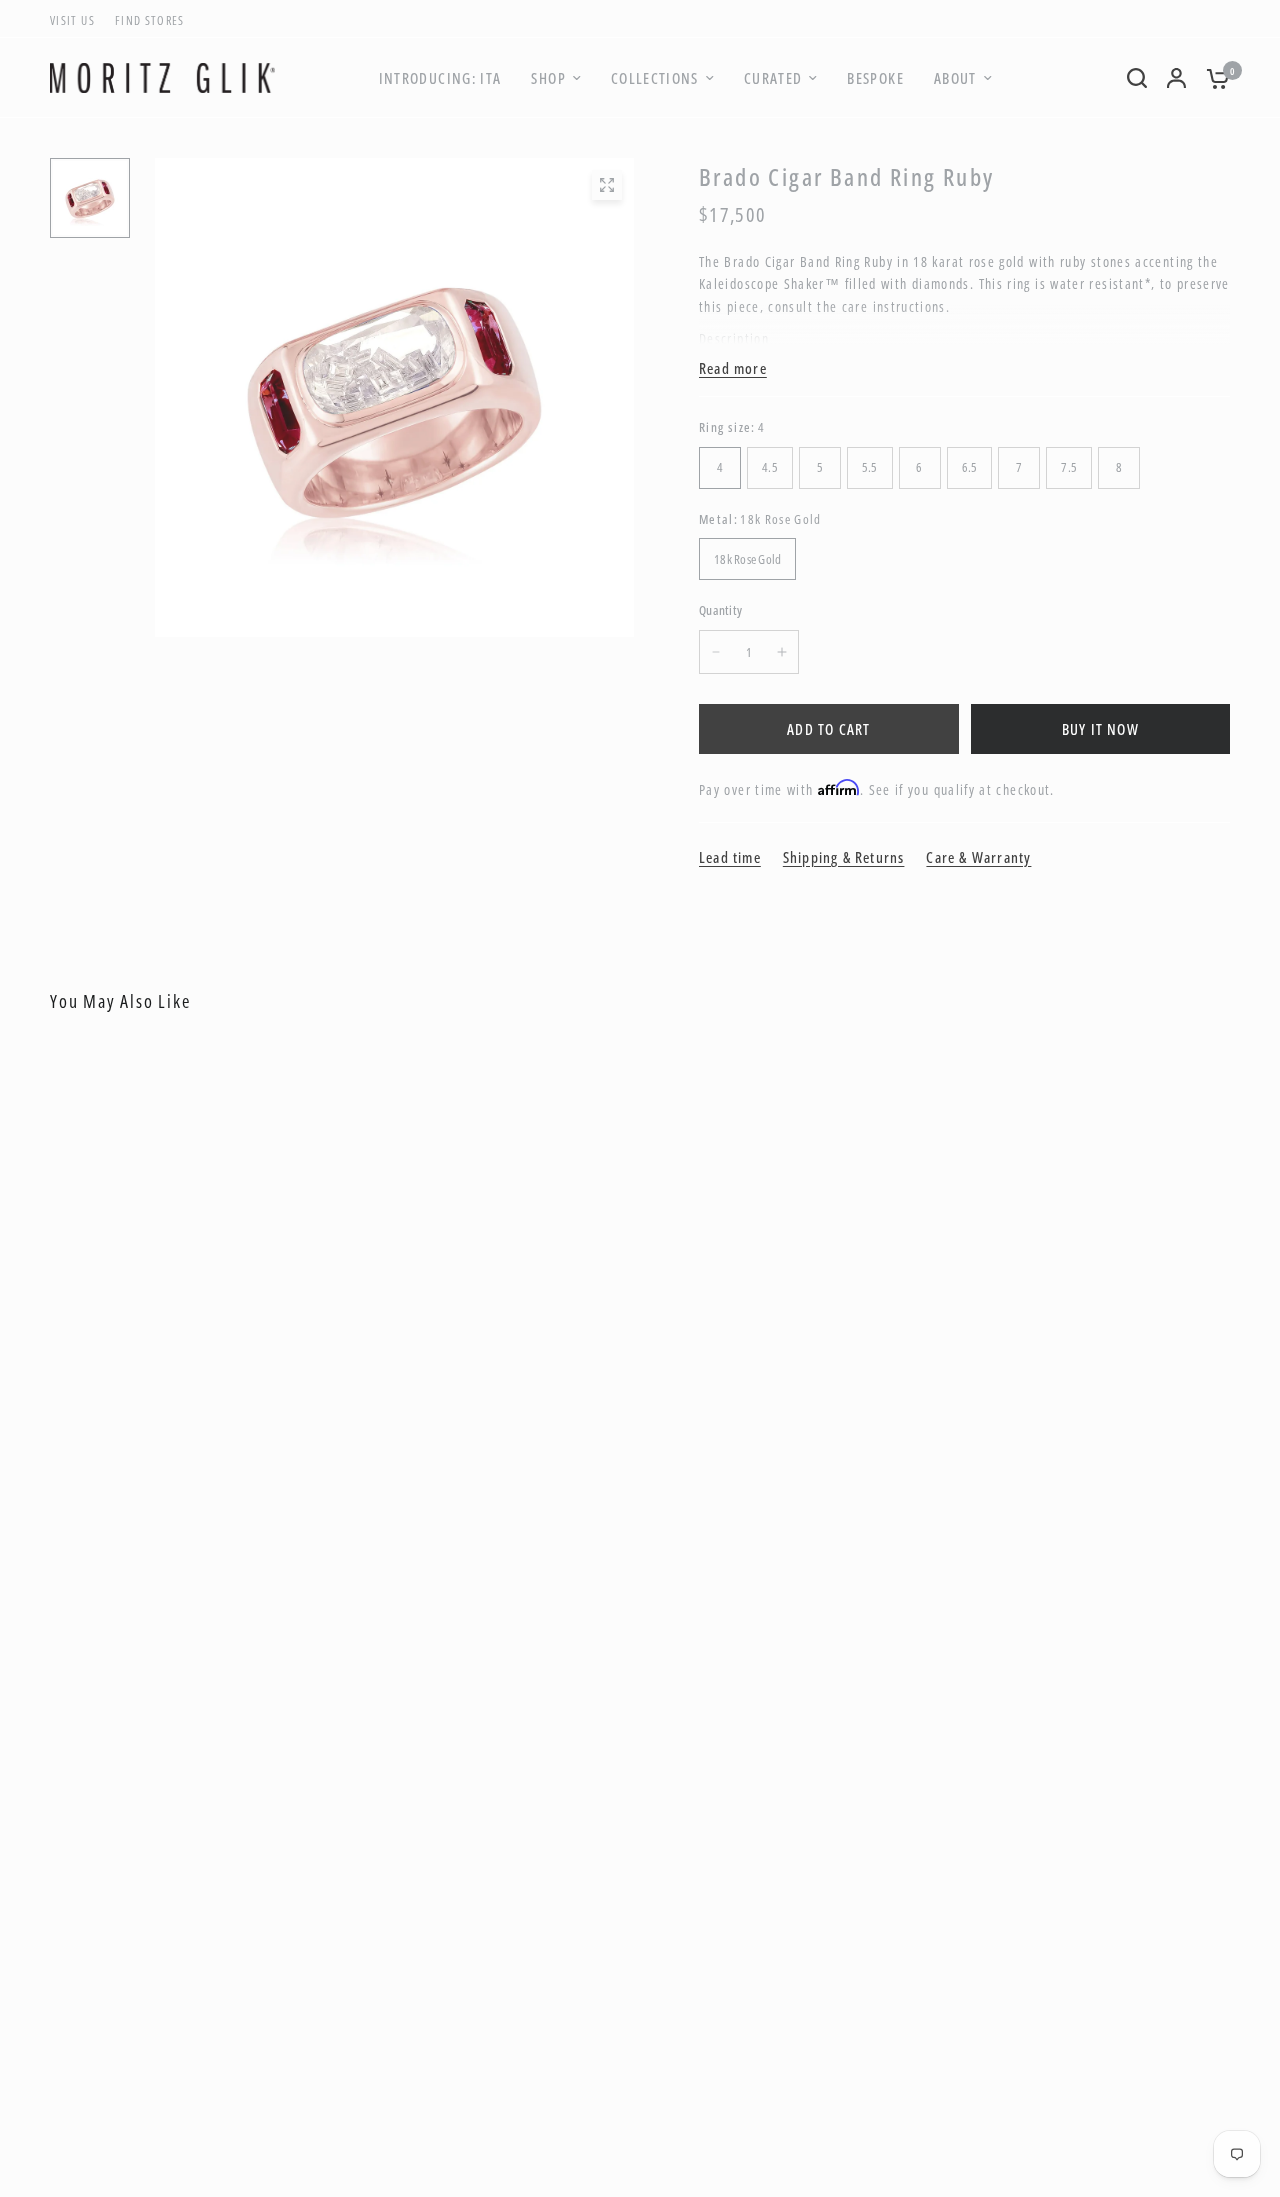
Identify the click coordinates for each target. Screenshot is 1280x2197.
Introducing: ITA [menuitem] (440, 78)
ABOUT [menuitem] (955, 78)
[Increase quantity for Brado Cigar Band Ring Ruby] (782, 652)
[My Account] (1176, 78)
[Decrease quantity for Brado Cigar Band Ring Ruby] (716, 652)
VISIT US (72, 20)
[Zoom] (607, 185)
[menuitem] (77, 20)
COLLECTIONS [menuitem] (655, 78)
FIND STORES (150, 20)
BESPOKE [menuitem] (875, 78)
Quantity (720, 610)
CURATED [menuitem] (773, 78)
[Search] (1137, 78)
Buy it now (1100, 729)
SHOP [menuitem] (548, 78)
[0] (1213, 78)
